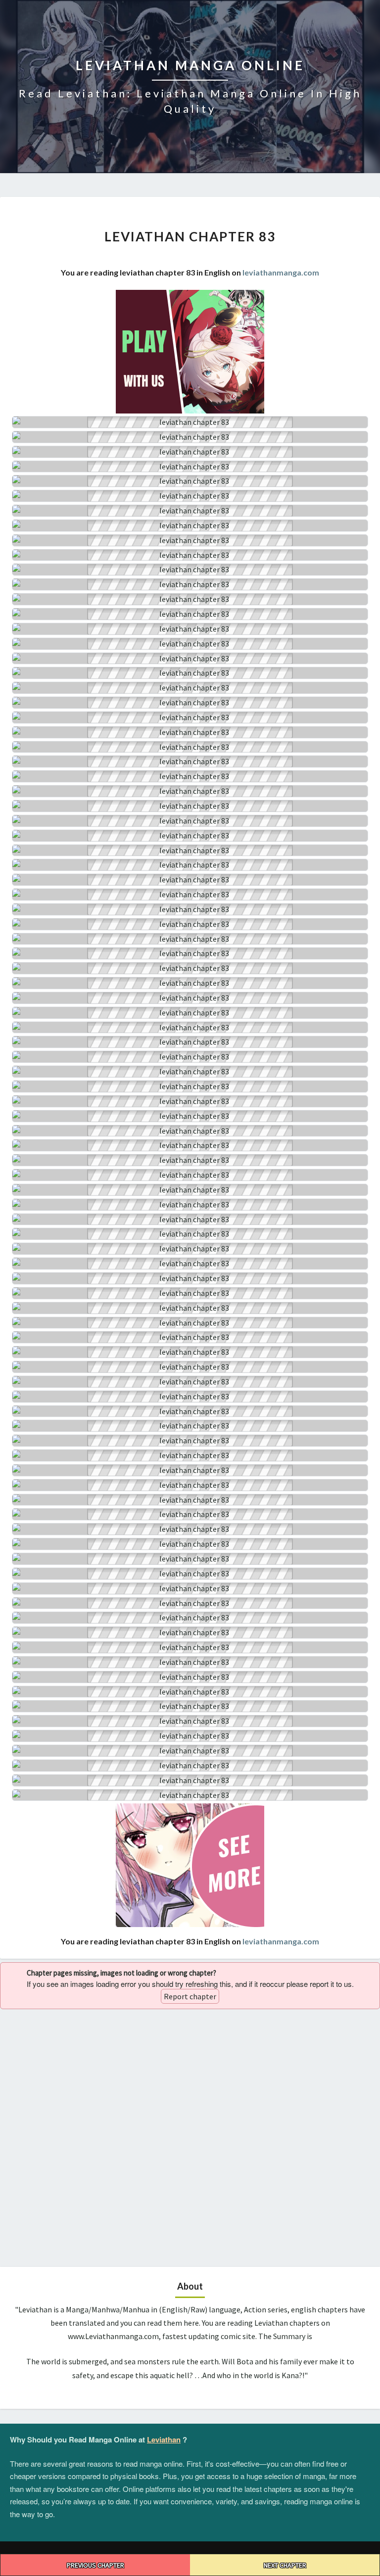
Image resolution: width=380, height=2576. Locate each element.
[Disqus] (190, 2137)
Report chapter (190, 1996)
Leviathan (164, 2439)
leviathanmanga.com (281, 272)
